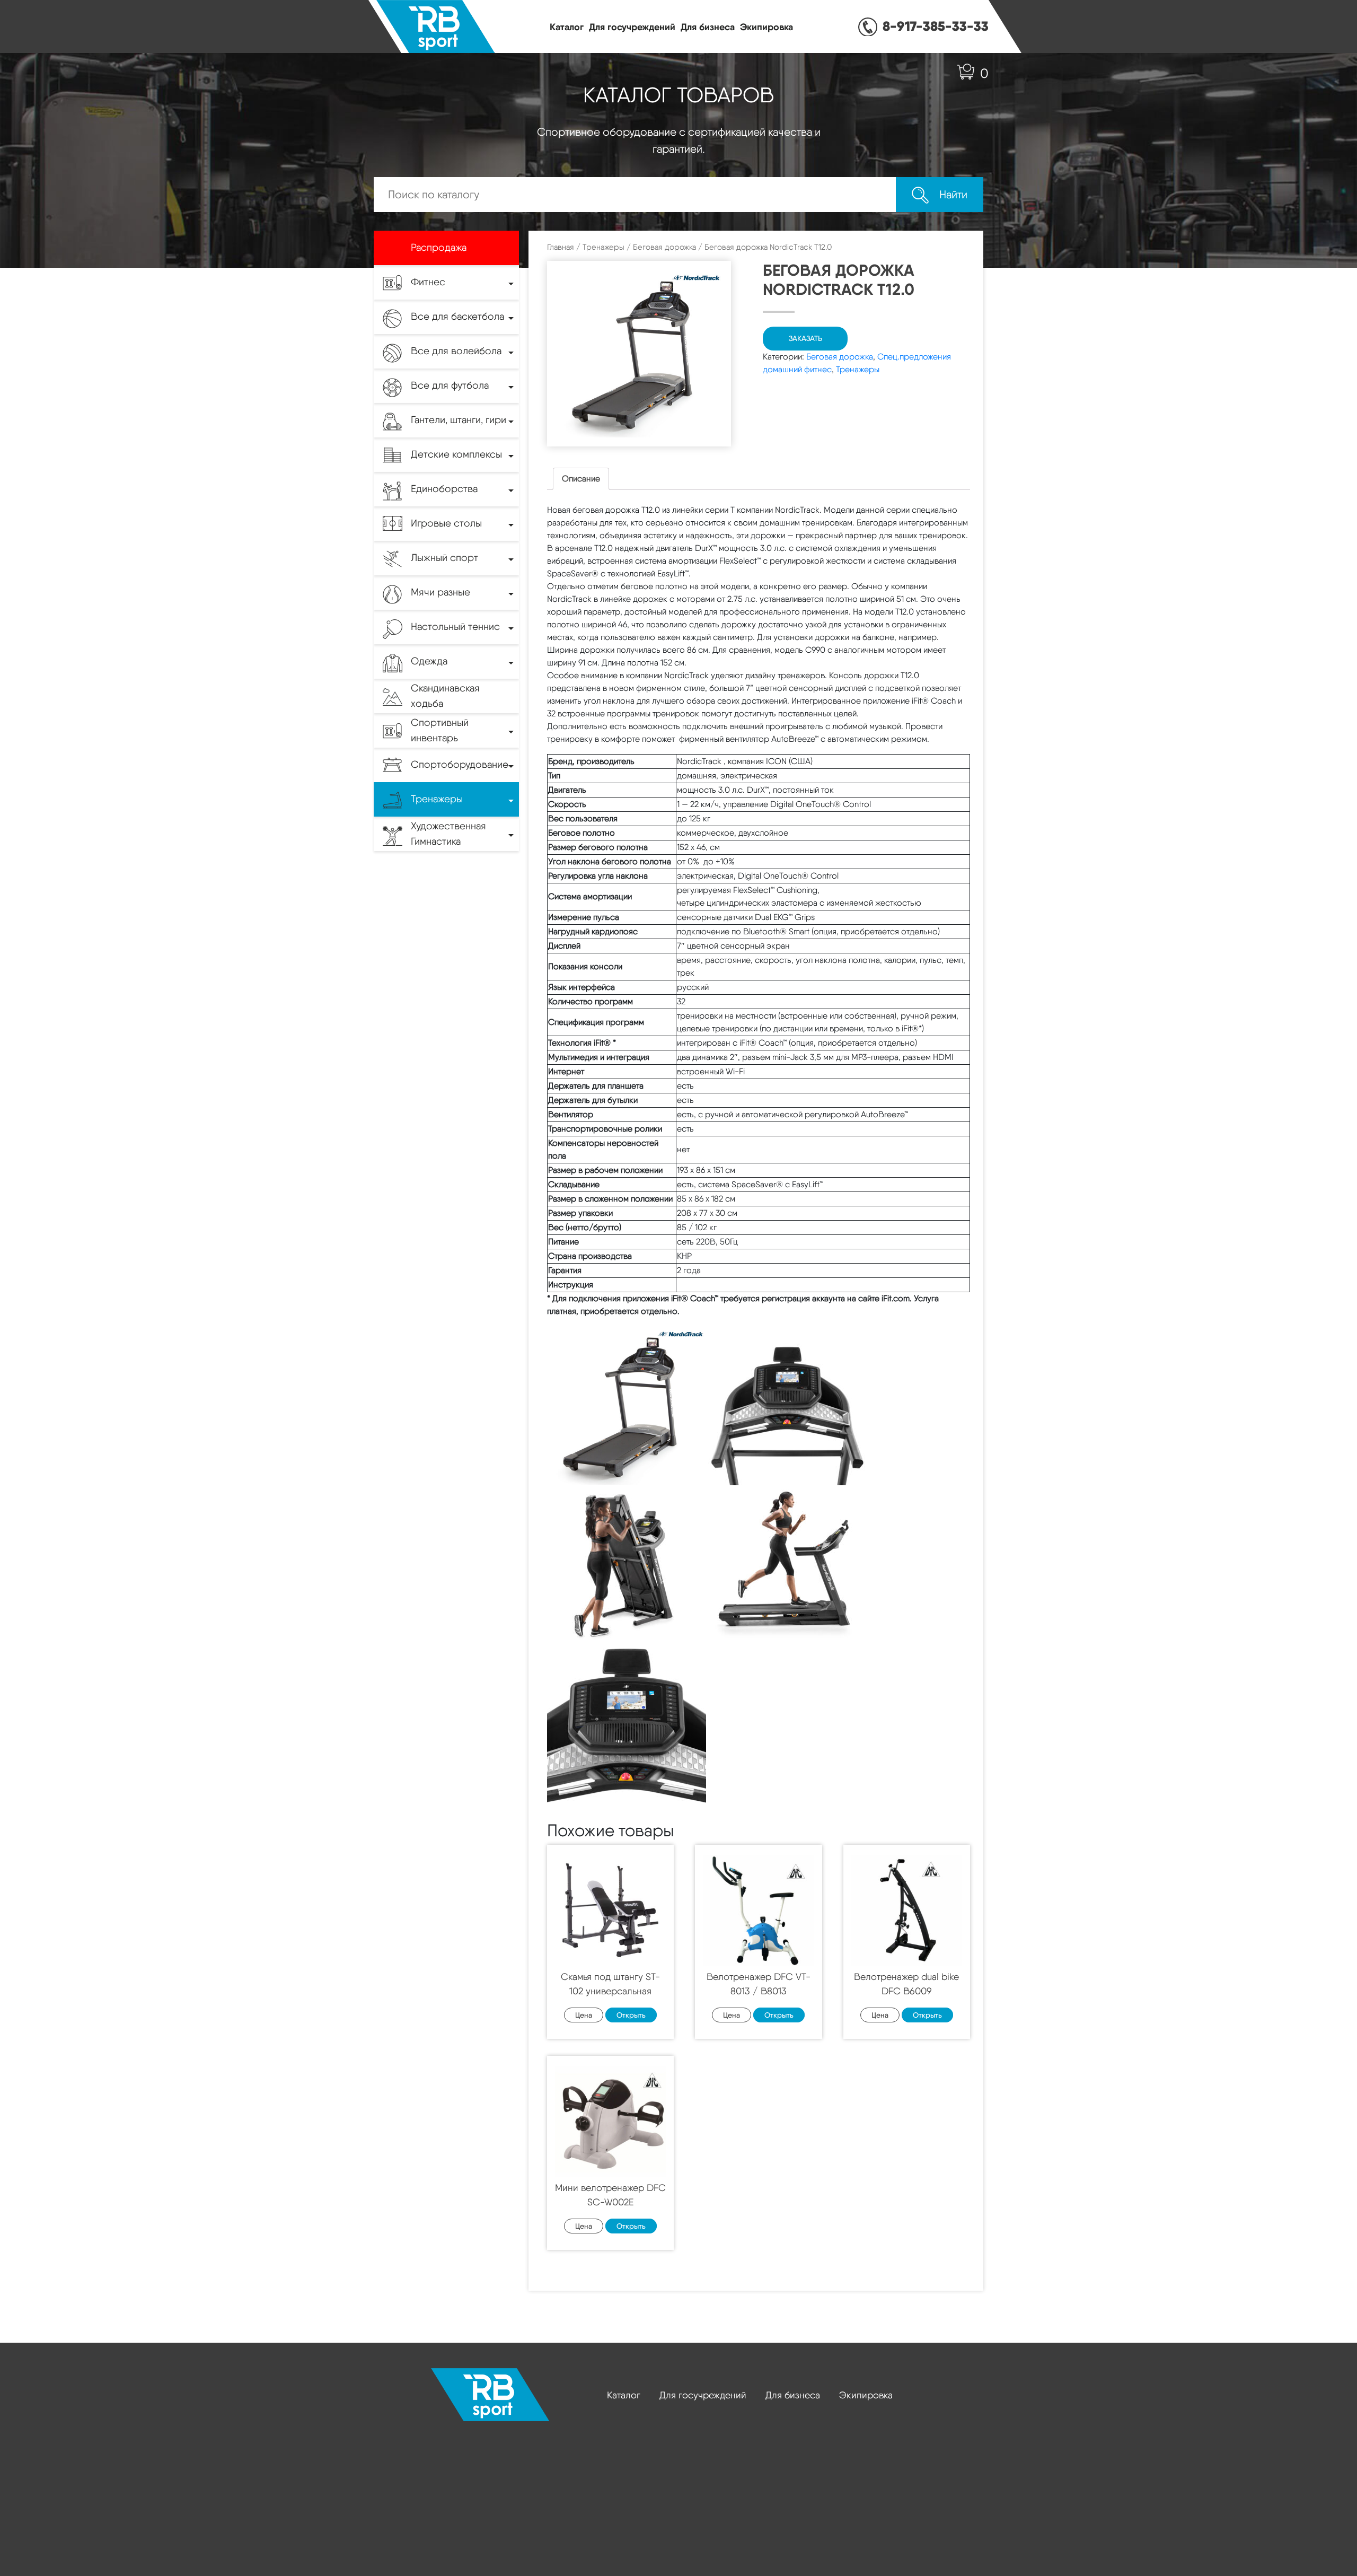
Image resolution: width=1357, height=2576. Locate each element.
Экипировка (766, 27)
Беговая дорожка (664, 247)
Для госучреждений (632, 27)
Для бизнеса (708, 27)
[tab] (581, 479)
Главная (561, 247)
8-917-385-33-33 (936, 26)
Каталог (567, 27)
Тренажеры (603, 247)
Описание (581, 479)
